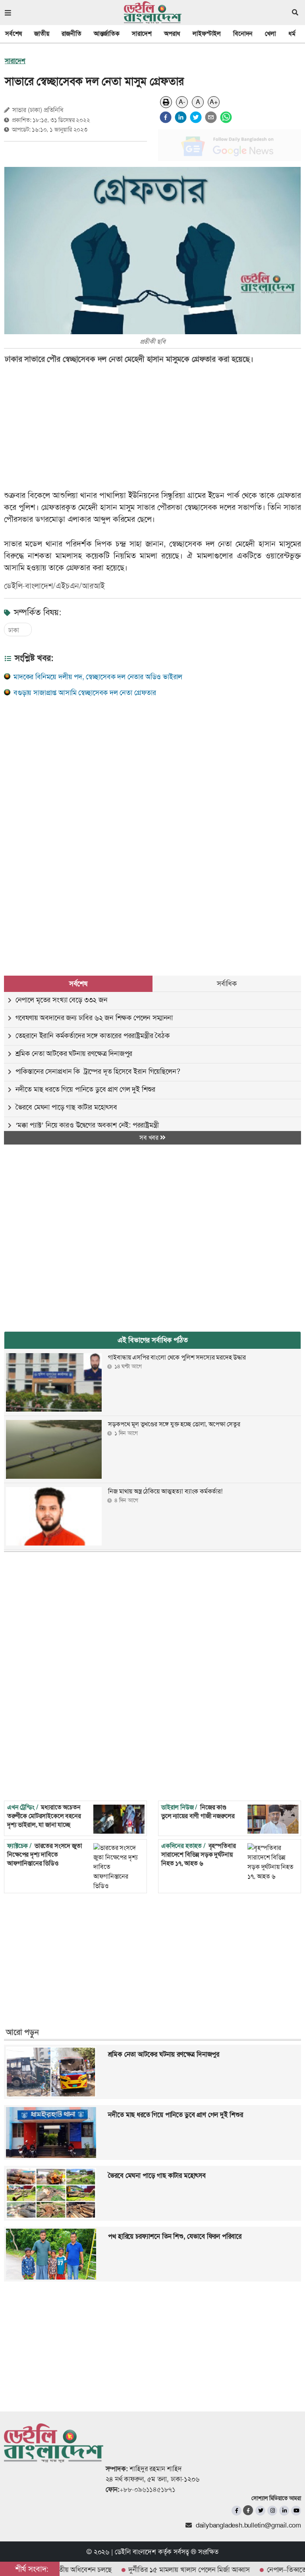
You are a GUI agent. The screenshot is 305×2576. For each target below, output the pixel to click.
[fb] (236, 2511)
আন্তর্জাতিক (107, 34)
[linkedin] (181, 117)
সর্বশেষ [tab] (78, 984)
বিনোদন (243, 34)
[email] (211, 117)
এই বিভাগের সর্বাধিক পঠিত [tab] (153, 1340)
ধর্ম (292, 34)
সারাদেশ (142, 34)
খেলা (270, 34)
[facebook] (166, 117)
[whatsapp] (226, 117)
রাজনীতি (71, 34)
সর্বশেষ (14, 34)
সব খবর (150, 1138)
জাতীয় (42, 34)
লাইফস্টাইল (207, 34)
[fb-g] (248, 2510)
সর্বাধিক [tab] (227, 984)
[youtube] (296, 2511)
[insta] (272, 2511)
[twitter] (196, 117)
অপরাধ (172, 34)
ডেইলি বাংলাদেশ (135, 2552)
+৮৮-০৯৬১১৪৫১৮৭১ (148, 2489)
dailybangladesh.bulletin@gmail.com (248, 2525)
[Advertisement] (147, 768)
